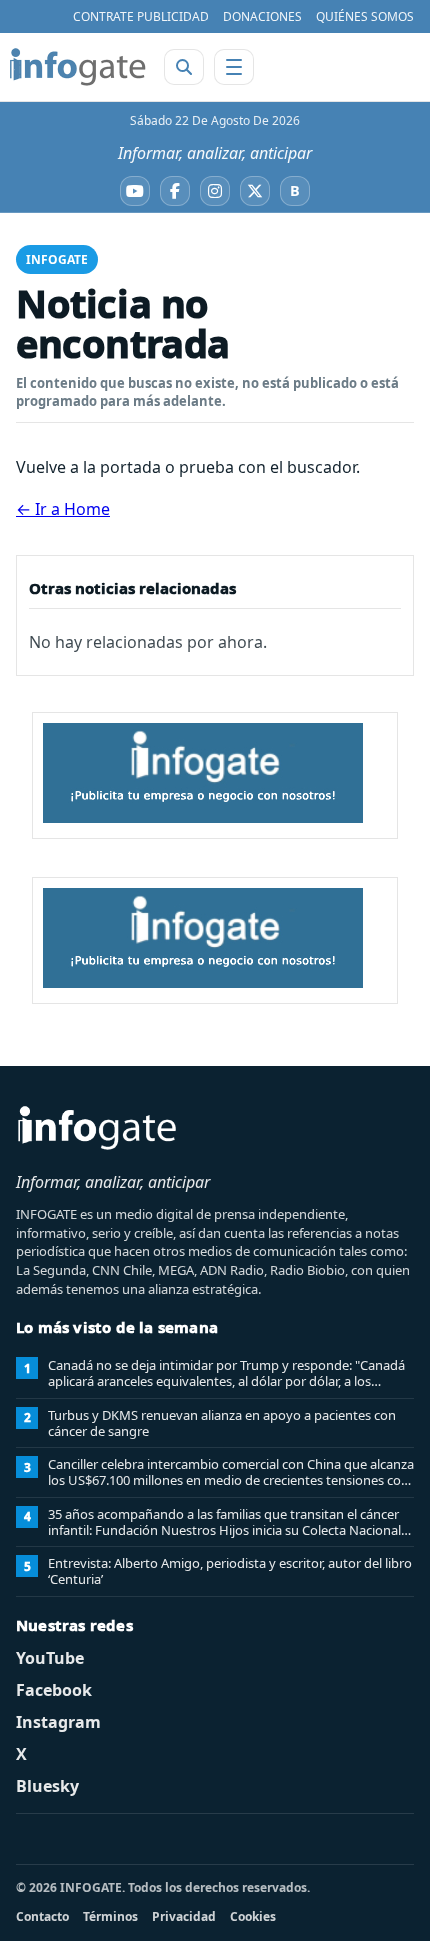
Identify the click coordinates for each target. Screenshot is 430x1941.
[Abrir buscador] (184, 67)
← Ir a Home (63, 509)
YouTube (50, 1658)
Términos (110, 1916)
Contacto (42, 1916)
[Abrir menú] (234, 67)
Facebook (54, 1690)
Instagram (58, 1722)
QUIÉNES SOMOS (365, 16)
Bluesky (47, 1786)
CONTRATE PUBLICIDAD (141, 16)
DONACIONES (262, 16)
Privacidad (184, 1916)
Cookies (253, 1916)
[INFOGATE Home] (78, 67)
